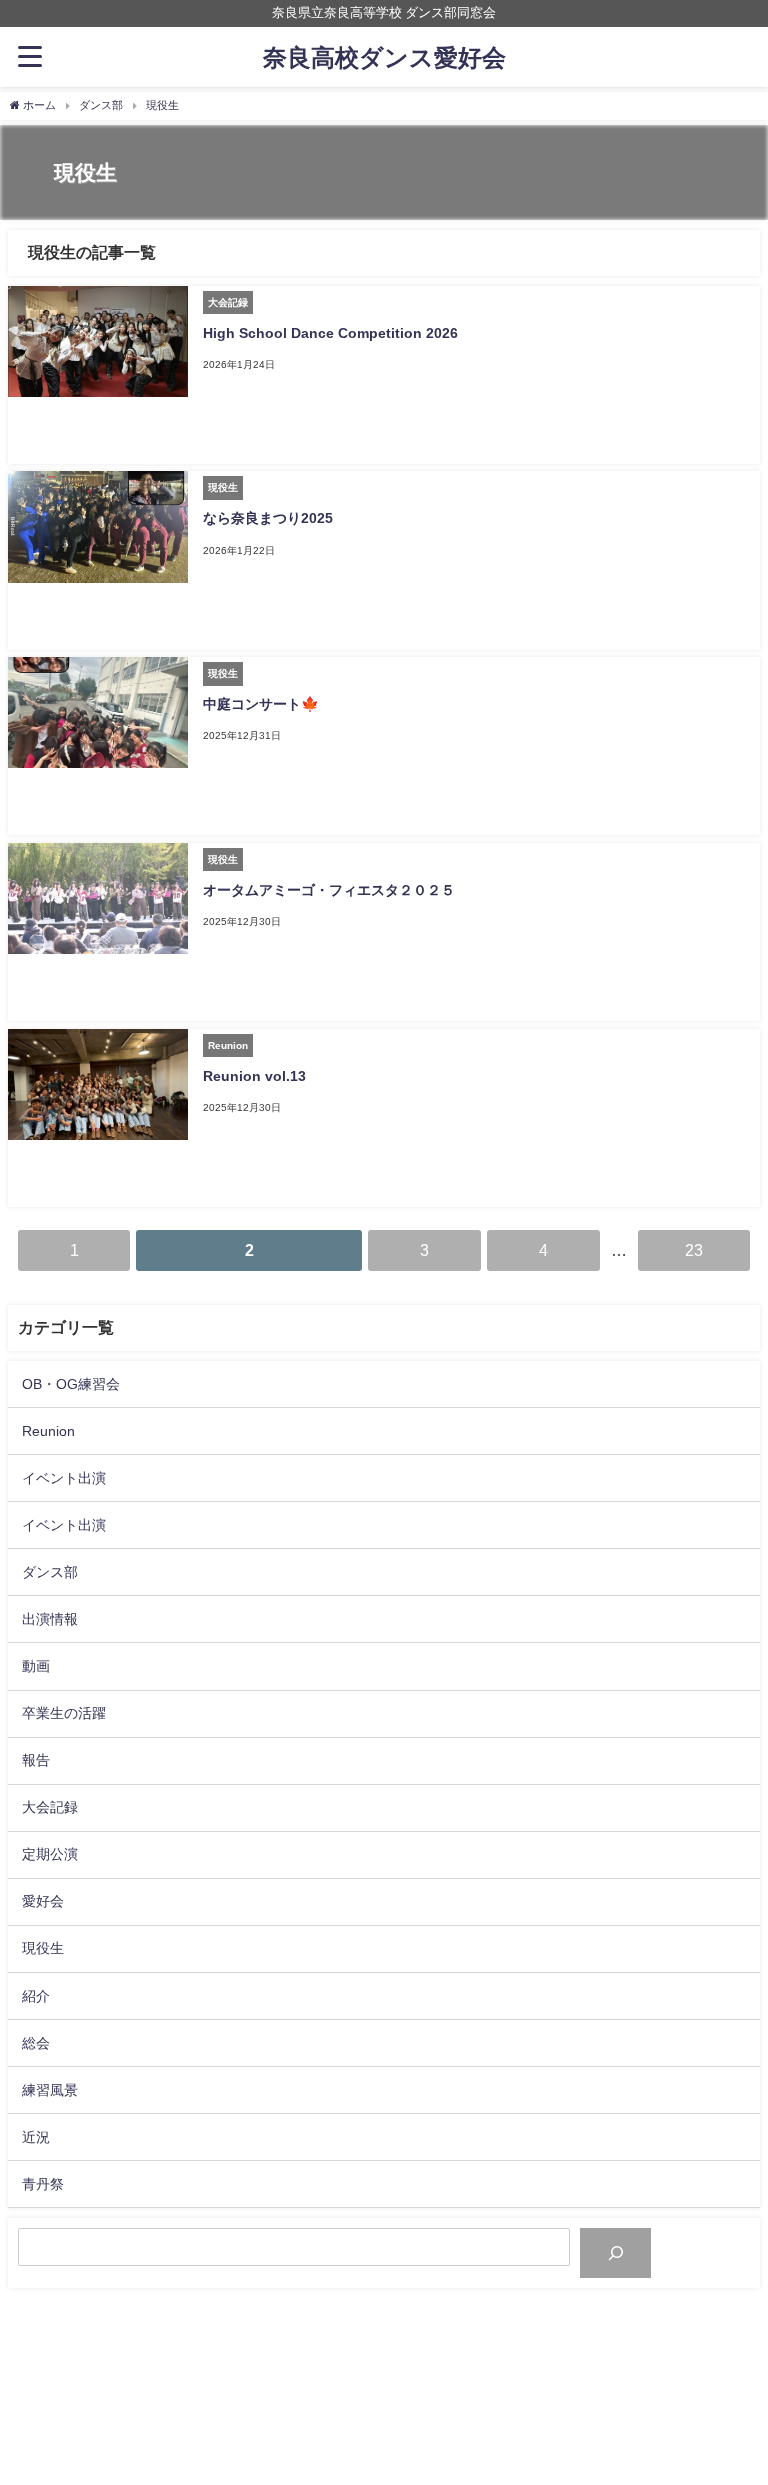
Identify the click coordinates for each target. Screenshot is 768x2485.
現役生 (43, 1948)
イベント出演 (64, 1478)
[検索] (615, 2252)
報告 (36, 1760)
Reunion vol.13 (254, 1076)
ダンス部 (50, 1572)
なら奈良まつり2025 (268, 518)
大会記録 (50, 1807)
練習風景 (50, 2090)
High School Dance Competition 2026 (330, 333)
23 (694, 1250)
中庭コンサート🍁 (261, 704)
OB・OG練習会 (71, 1384)
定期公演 (50, 1854)
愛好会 (43, 1901)
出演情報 (50, 1619)
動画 (36, 1666)
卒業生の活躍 (64, 1713)
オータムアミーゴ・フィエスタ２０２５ (329, 890)
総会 (36, 2043)
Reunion (48, 1431)
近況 (36, 2137)
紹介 (36, 1996)
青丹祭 (43, 2184)
